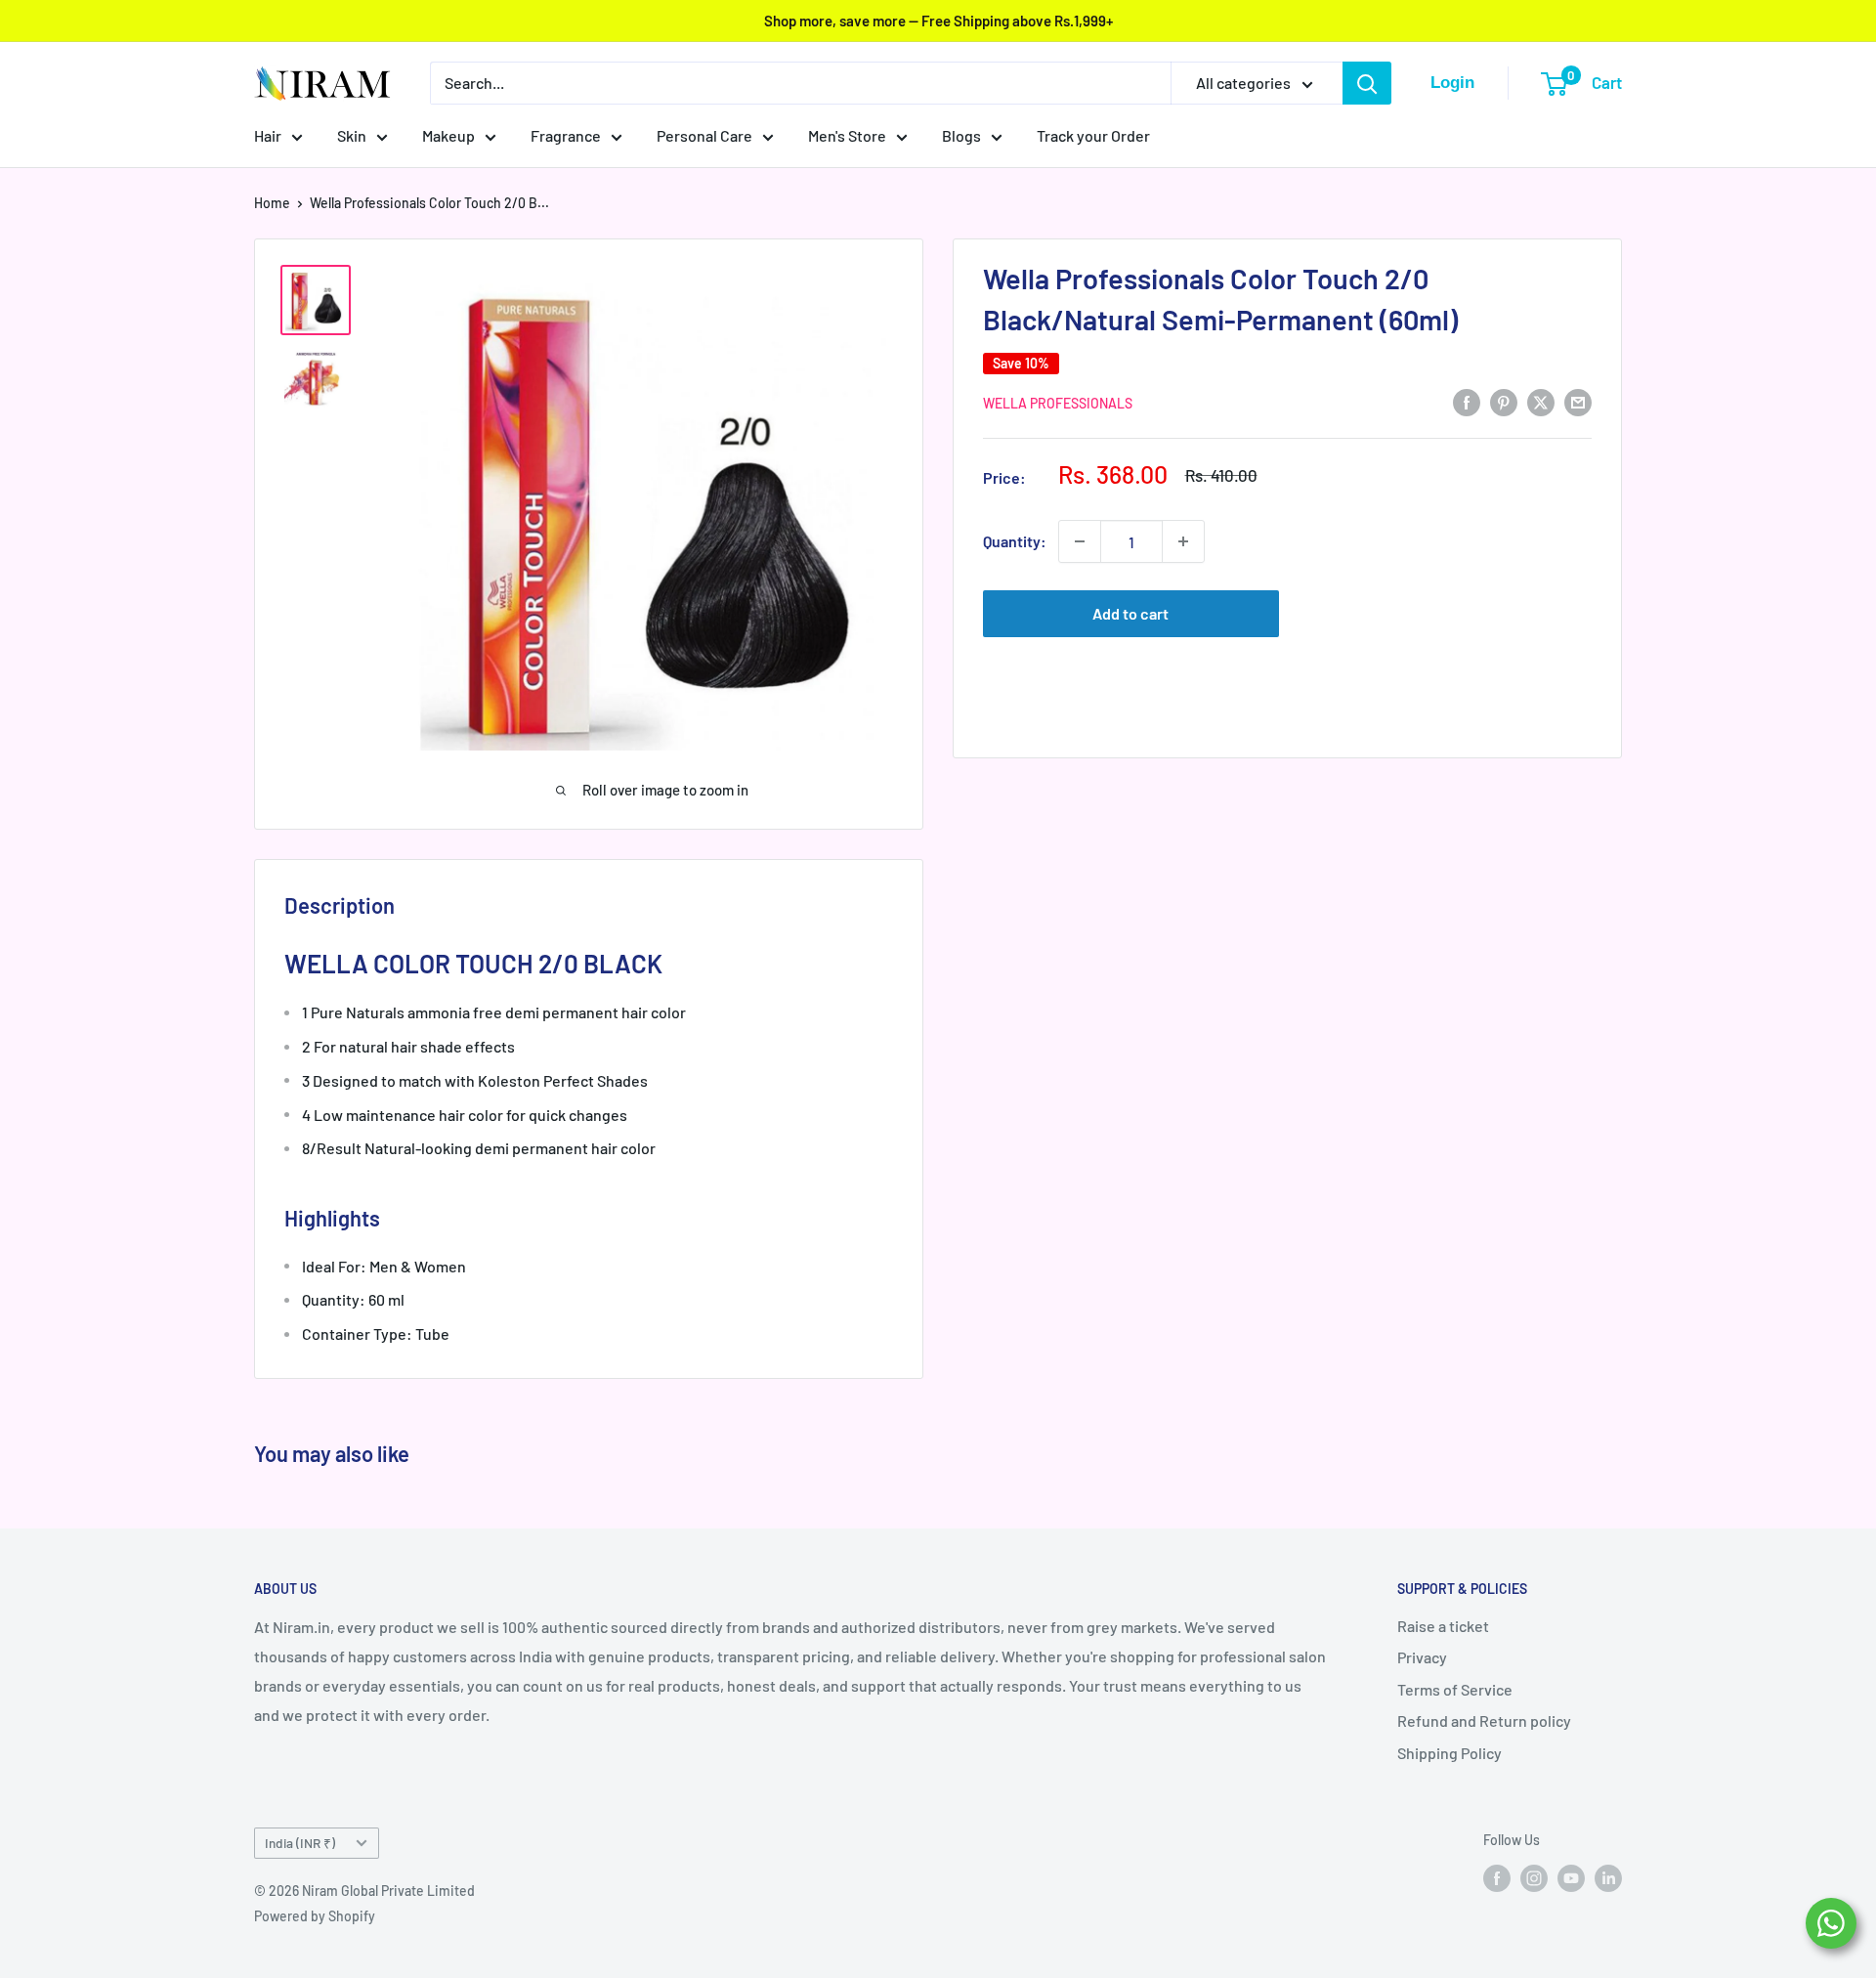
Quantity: (1015, 541)
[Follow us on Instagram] (1534, 1877)
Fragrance (566, 135)
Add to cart (1130, 613)
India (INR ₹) (300, 1843)
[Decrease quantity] (1080, 541)
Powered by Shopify (315, 1916)
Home (272, 203)
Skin (352, 135)
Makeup (448, 135)
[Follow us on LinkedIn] (1608, 1877)
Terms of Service (1455, 1689)
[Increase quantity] (1183, 541)
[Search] (1367, 83)
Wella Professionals (1058, 403)
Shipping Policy (1450, 1753)
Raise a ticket (1443, 1626)
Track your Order (1093, 135)
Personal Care (704, 135)
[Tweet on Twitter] (1541, 401)
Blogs (961, 135)
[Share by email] (1578, 401)
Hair (268, 135)
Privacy (1422, 1657)
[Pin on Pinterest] (1504, 401)
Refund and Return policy (1484, 1720)
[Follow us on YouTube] (1571, 1877)
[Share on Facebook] (1467, 401)
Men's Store (847, 135)
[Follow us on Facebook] (1497, 1877)
